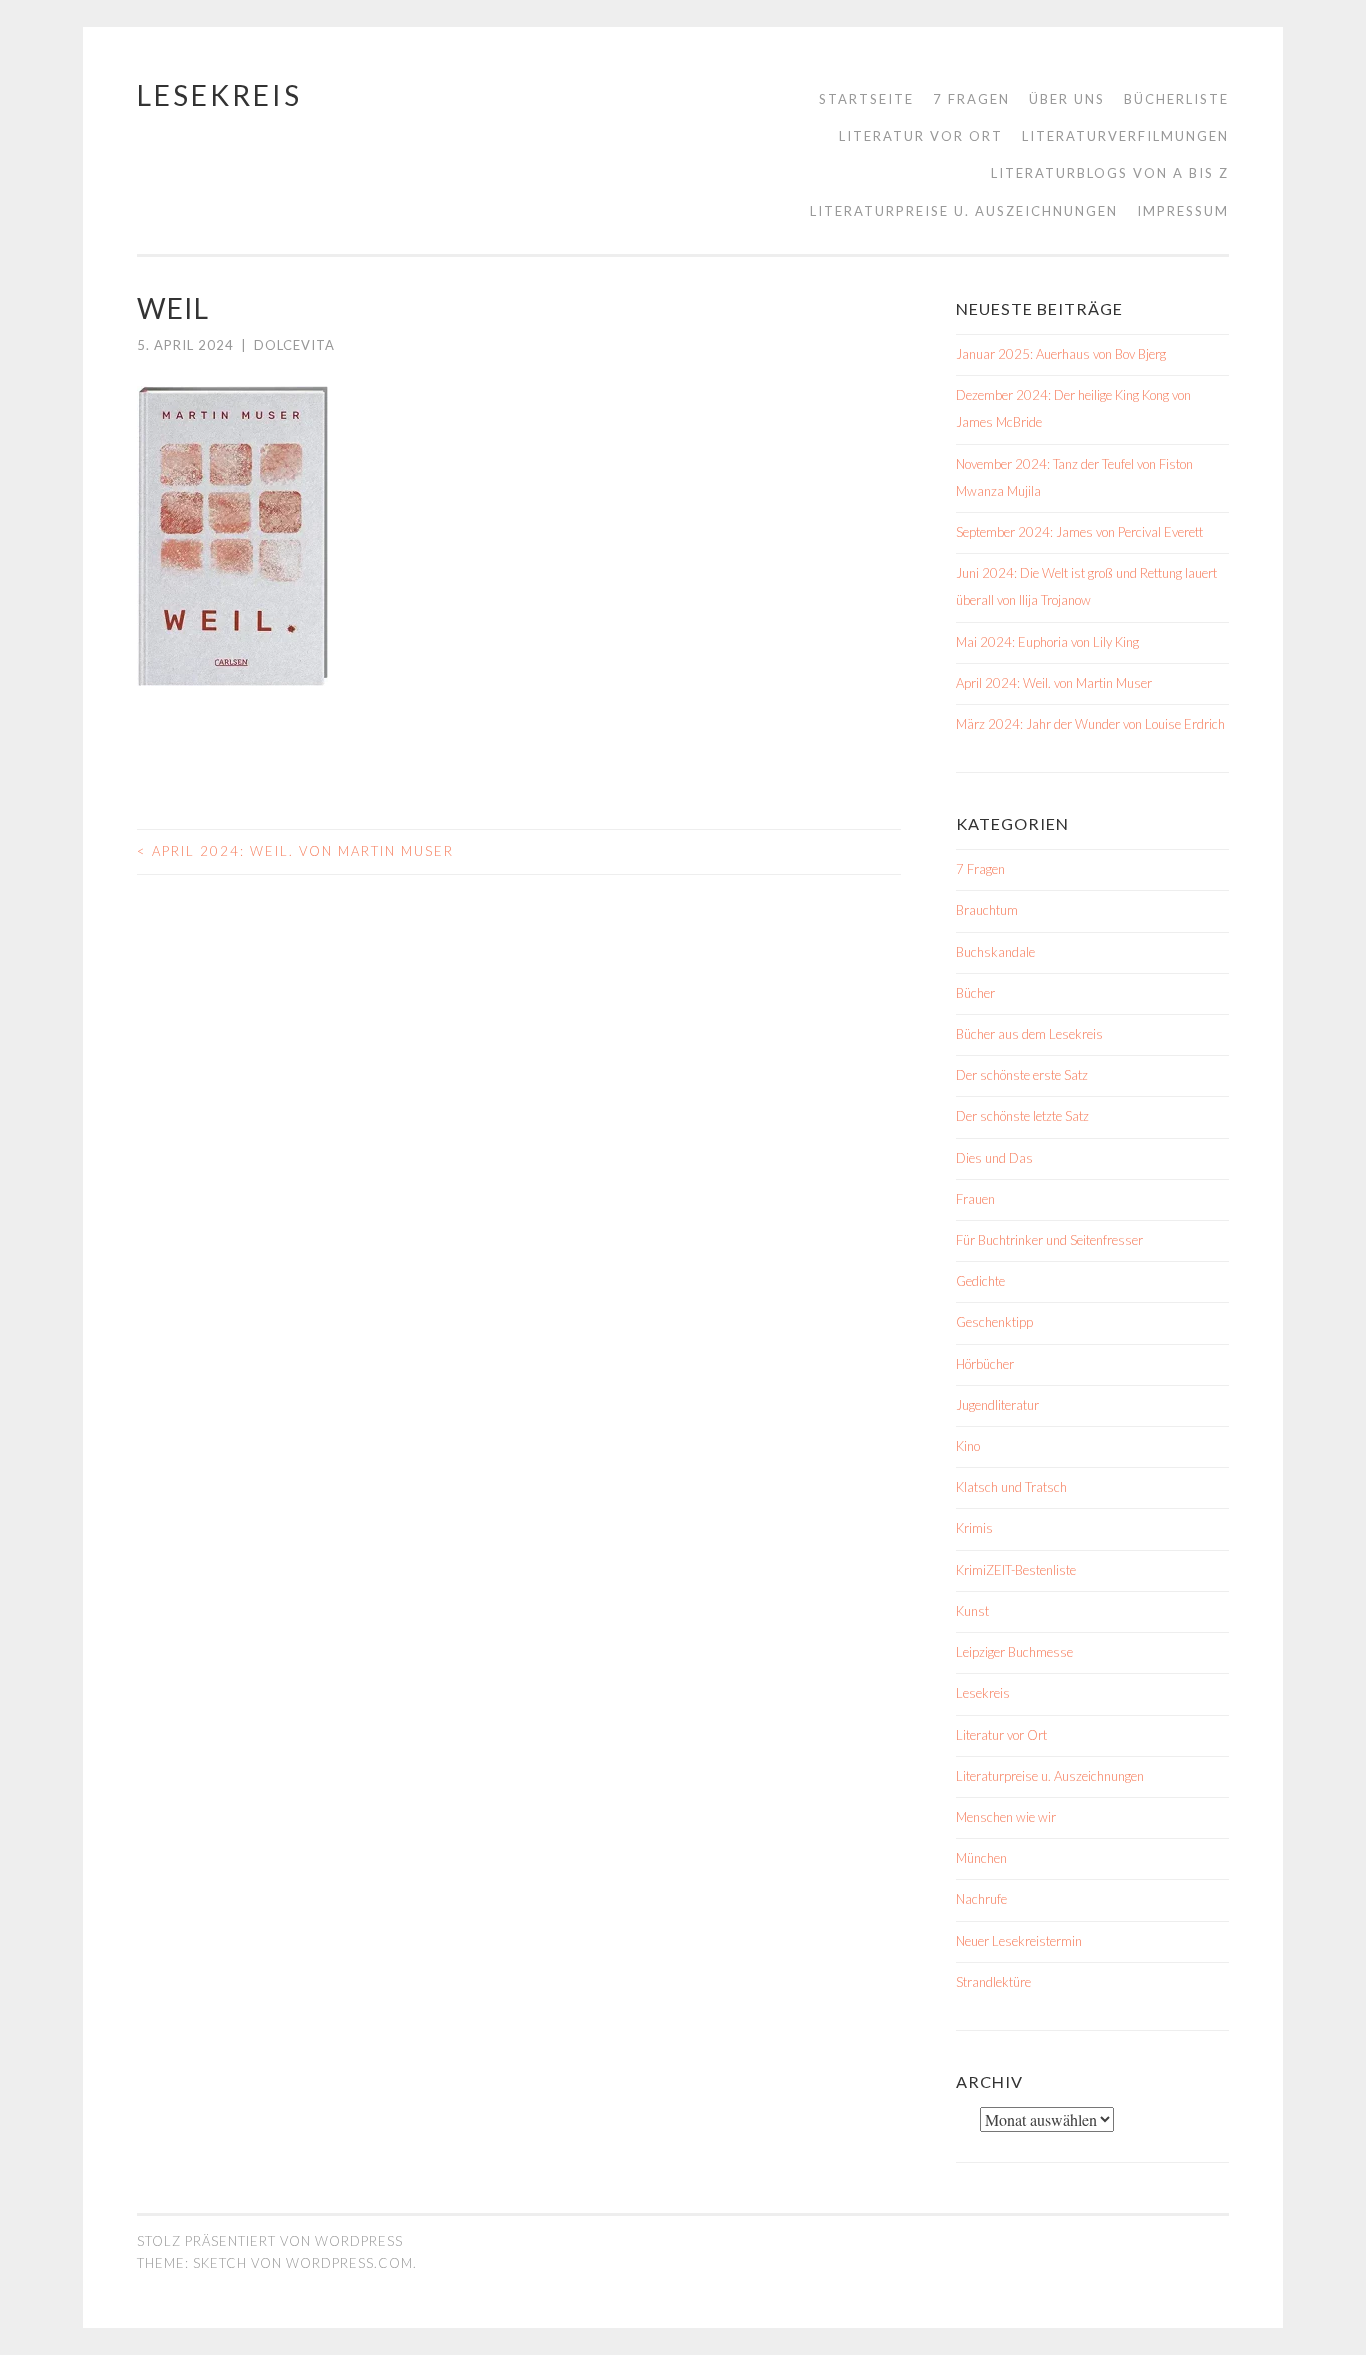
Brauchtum (987, 910)
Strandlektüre (993, 1982)
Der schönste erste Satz (1022, 1075)
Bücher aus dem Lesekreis (1029, 1034)
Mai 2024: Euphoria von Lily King (1047, 642)
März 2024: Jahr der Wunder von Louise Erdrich (1090, 724)
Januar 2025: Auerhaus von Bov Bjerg (1061, 354)
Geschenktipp (994, 1322)
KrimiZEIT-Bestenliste (1016, 1570)
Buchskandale (995, 952)
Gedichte (980, 1281)
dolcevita (294, 345)
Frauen (975, 1199)
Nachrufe (981, 1899)
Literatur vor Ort (921, 136)
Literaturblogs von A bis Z (1110, 173)
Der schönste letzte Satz (1022, 1116)
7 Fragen (971, 99)
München (981, 1858)
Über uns (1067, 99)
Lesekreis (219, 95)
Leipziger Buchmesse (1014, 1652)
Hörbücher (985, 1364)
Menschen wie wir (1006, 1817)
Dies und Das (994, 1158)
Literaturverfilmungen (1125, 136)
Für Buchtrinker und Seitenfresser (1049, 1240)
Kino (968, 1446)
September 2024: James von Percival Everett (1079, 532)
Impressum (1183, 211)
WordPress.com (349, 2263)
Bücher (975, 993)
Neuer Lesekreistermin (1019, 1941)
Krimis (974, 1528)
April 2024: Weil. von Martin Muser (295, 851)
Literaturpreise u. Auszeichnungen (964, 211)
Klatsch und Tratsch (1011, 1487)
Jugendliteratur (997, 1405)
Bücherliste (1176, 99)
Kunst (972, 1611)
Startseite (866, 99)
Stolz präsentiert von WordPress (270, 2241)
